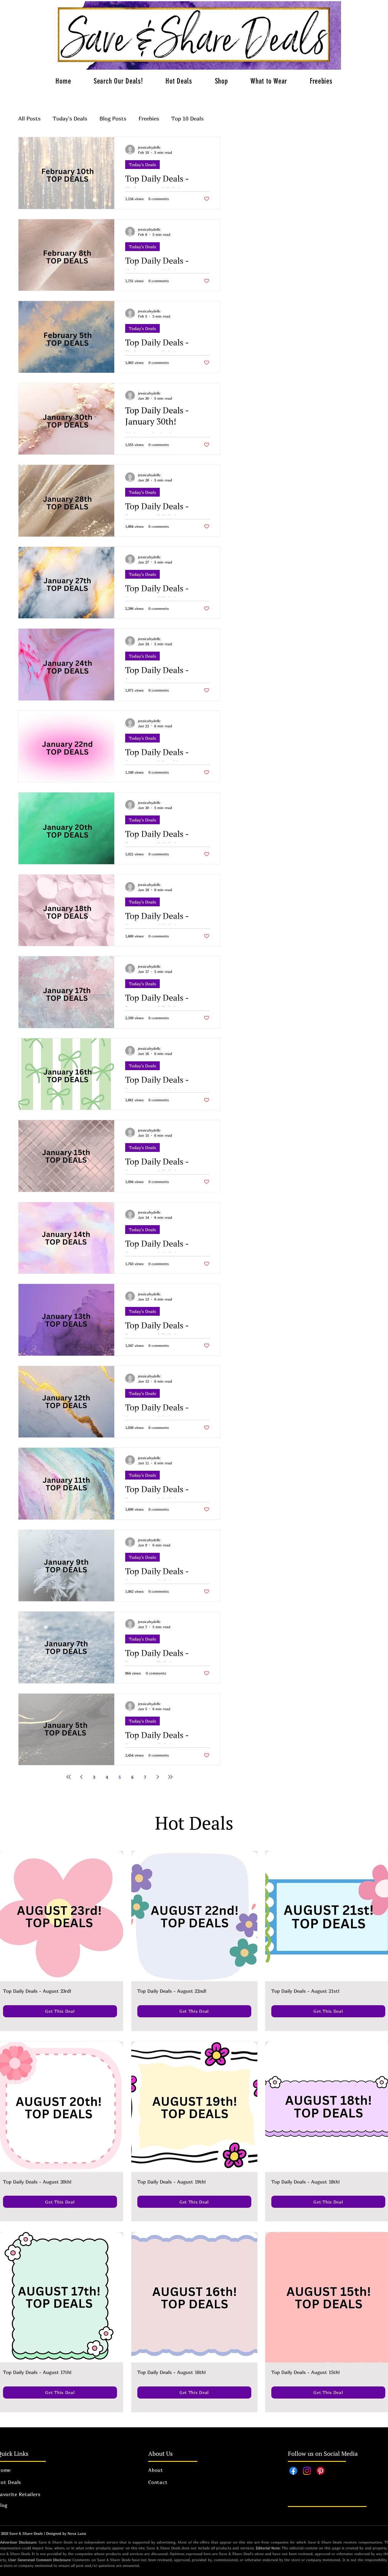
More (178, 119)
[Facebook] (293, 2471)
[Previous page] (81, 1777)
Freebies (149, 119)
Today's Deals (70, 119)
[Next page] (158, 1777)
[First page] (69, 1777)
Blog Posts (113, 119)
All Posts (29, 119)
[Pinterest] (321, 2471)
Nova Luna (77, 2533)
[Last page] (170, 1777)
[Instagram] (307, 2471)
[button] (179, 81)
